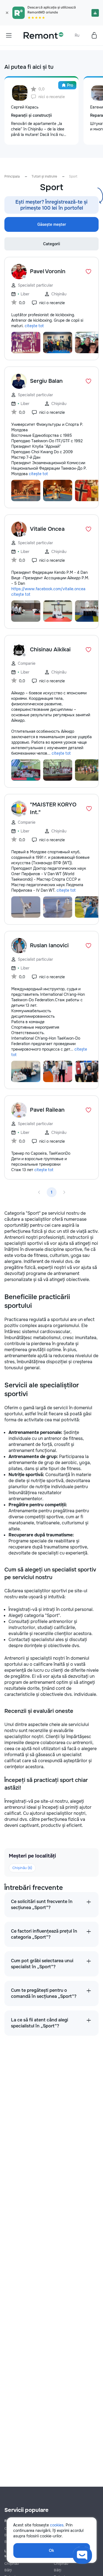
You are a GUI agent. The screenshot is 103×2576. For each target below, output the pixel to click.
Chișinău (12, 2564)
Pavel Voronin (48, 271)
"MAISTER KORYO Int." (53, 808)
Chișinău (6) (22, 1868)
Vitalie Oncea (47, 529)
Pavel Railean (47, 1110)
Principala (12, 176)
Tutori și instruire (44, 176)
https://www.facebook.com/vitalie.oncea (48, 589)
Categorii (52, 244)
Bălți (8, 2570)
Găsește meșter (52, 224)
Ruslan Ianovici (49, 945)
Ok (51, 2551)
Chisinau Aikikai (50, 650)
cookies (57, 2525)
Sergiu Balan (46, 381)
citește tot (34, 326)
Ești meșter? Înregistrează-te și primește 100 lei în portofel (51, 205)
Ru (77, 35)
